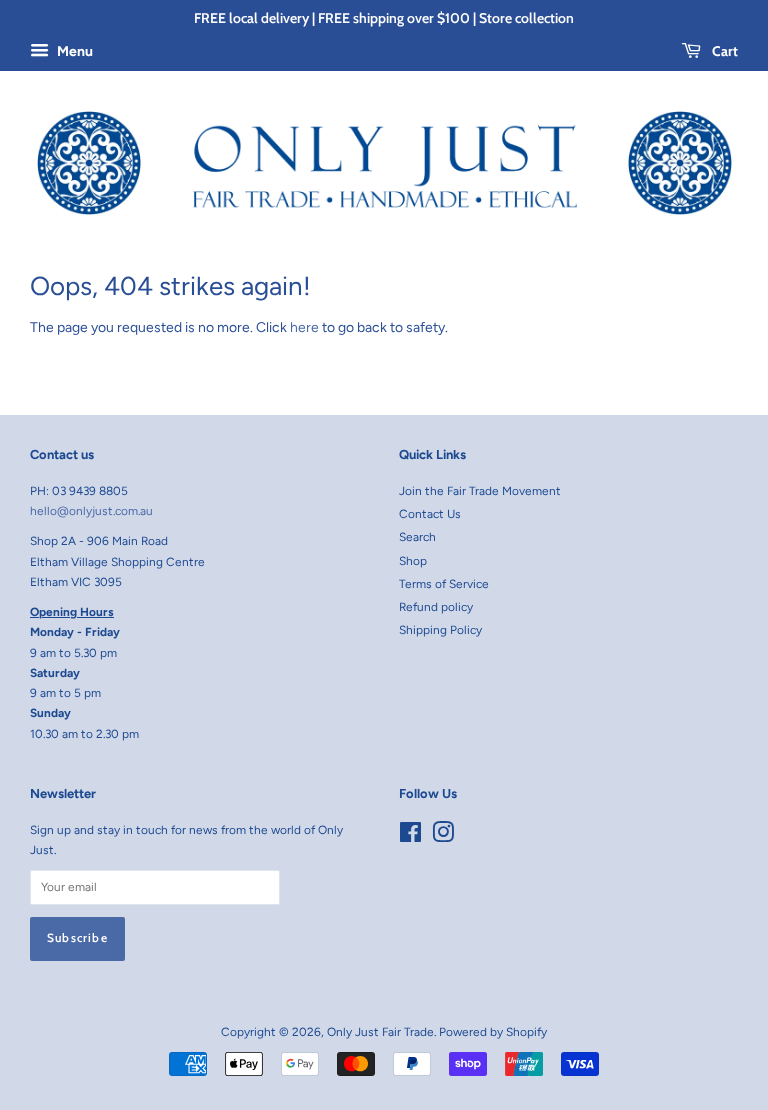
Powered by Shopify (493, 1032)
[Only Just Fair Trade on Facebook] (410, 837)
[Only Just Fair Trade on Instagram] (443, 837)
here (304, 327)
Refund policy (436, 607)
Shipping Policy (440, 630)
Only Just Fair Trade (380, 1032)
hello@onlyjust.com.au (91, 511)
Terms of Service (444, 584)
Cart (723, 51)
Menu (73, 51)
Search (417, 537)
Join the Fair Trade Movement (480, 491)
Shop (413, 561)
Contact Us (430, 514)
